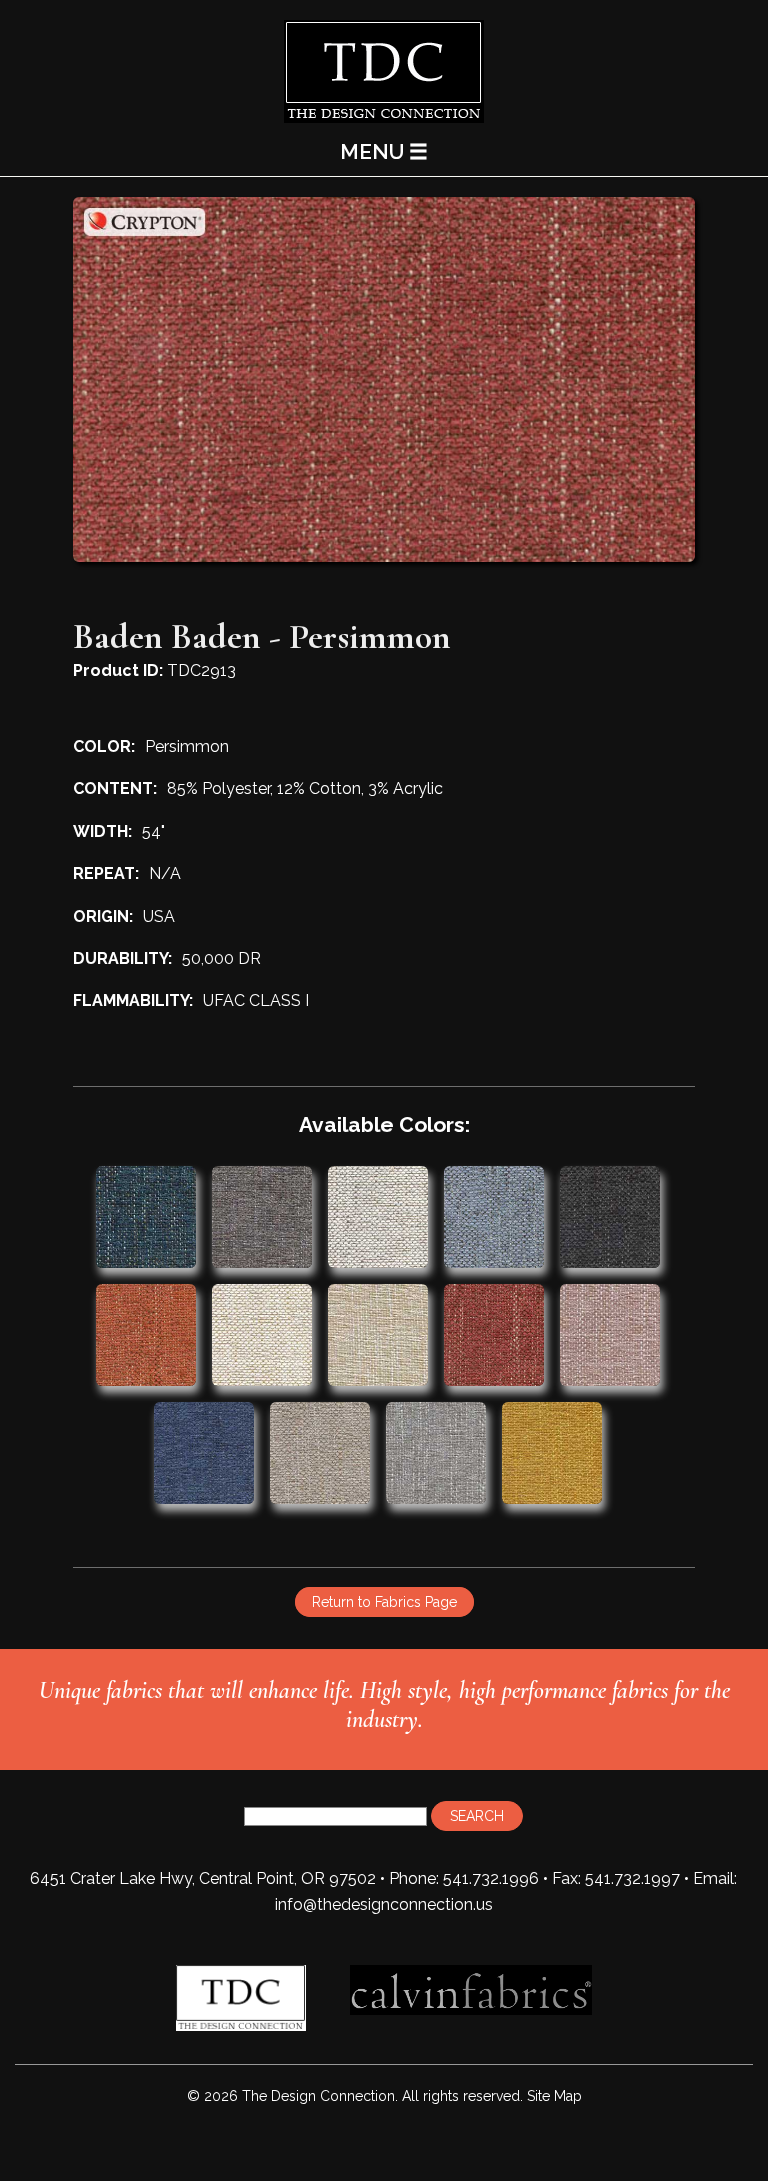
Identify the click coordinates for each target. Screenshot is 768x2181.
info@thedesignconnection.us (384, 1904)
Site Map (554, 2096)
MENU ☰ (384, 151)
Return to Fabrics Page (384, 1602)
